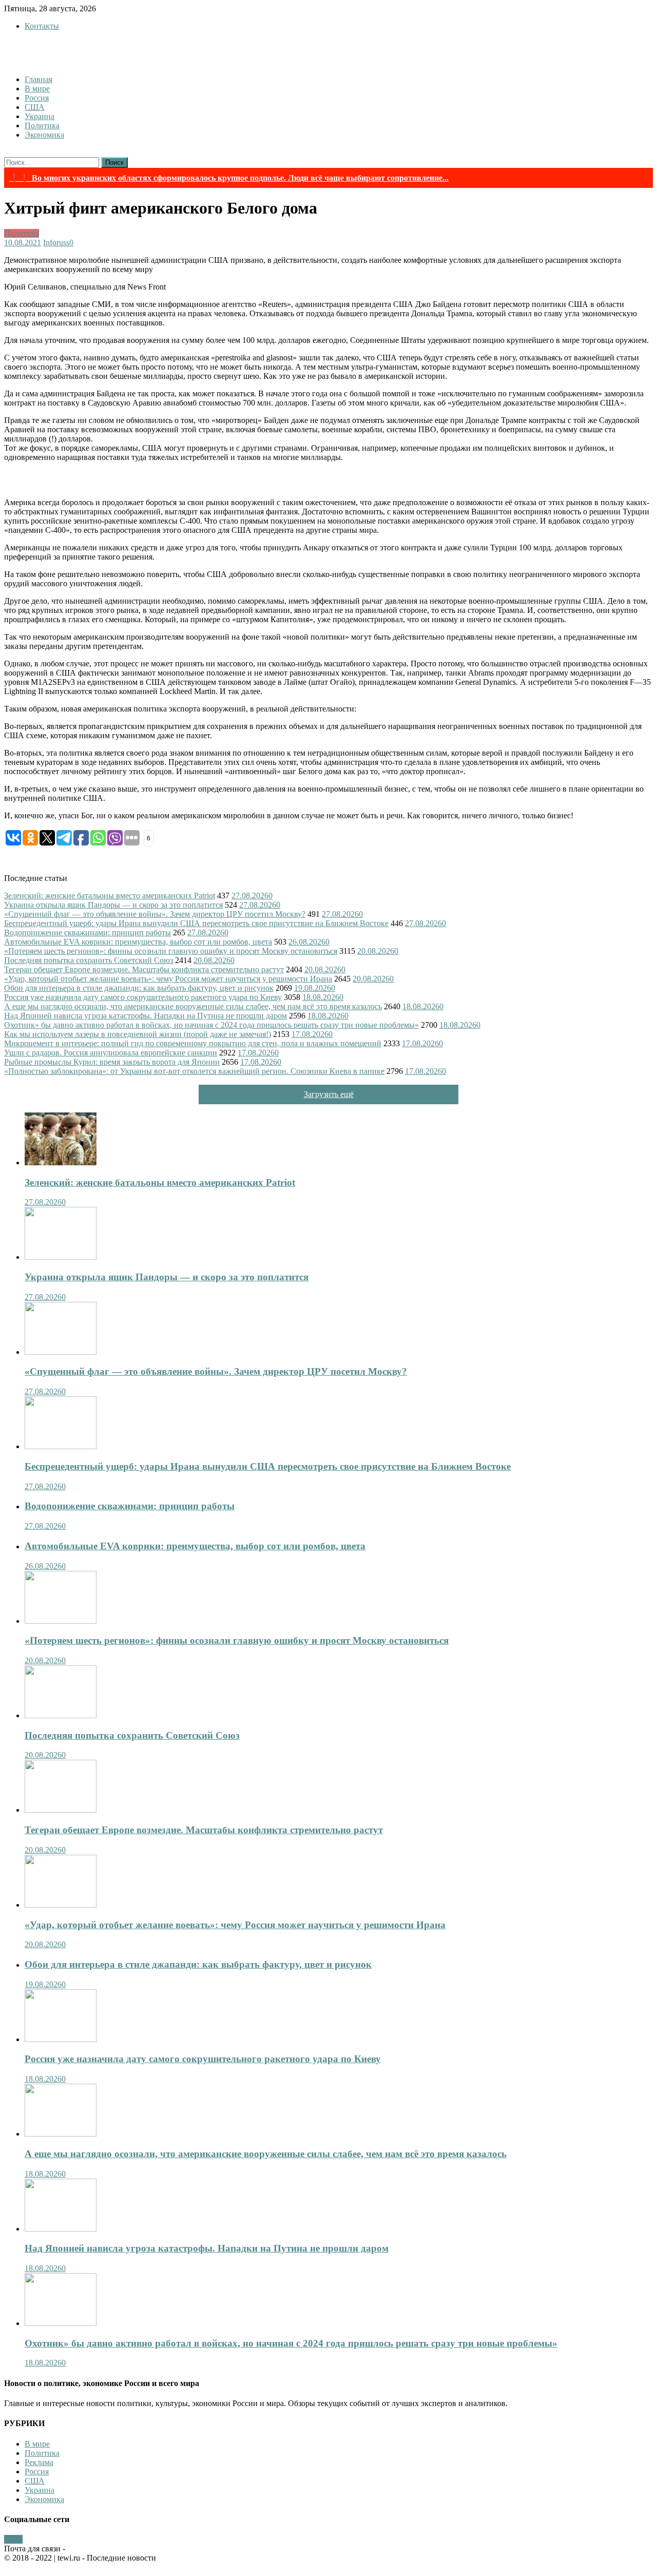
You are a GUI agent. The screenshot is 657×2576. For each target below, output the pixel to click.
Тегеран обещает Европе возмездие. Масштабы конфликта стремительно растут (144, 969)
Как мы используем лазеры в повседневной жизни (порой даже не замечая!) (138, 1034)
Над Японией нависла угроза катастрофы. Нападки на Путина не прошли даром (146, 1016)
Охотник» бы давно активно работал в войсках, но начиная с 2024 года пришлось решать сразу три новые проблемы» (211, 1025)
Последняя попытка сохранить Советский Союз (89, 960)
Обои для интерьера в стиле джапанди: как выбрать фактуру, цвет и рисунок (139, 988)
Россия (37, 98)
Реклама (39, 2462)
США (35, 107)
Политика (42, 126)
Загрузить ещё (329, 1094)
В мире (37, 89)
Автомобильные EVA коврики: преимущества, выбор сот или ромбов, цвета (138, 942)
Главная (38, 79)
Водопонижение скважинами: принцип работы (88, 933)
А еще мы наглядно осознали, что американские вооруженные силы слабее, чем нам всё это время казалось (193, 1006)
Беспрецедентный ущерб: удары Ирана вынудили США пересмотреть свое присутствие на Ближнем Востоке (196, 923)
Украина (40, 116)
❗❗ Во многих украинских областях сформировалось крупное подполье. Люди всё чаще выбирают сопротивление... (229, 178)
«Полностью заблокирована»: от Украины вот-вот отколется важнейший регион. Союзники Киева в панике (194, 1071)
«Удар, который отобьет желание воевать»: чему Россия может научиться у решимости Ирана (168, 979)
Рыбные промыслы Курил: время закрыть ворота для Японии (112, 1062)
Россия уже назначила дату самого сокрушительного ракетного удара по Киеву (143, 997)
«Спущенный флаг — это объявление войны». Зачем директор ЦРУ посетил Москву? (155, 914)
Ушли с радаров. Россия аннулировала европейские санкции (111, 1053)
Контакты (42, 26)
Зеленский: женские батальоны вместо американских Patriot (110, 896)
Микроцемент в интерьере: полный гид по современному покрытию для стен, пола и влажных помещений (193, 1043)
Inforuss (56, 243)
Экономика (44, 135)
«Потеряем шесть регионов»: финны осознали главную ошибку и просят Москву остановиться (171, 951)
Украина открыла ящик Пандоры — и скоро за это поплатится (113, 905)
